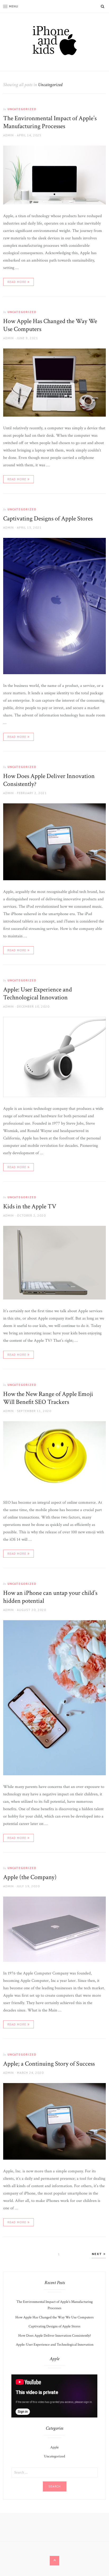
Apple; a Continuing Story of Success (49, 2064)
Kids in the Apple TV (30, 1206)
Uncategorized (22, 109)
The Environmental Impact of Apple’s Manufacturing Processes (50, 122)
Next (98, 2254)
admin (8, 135)
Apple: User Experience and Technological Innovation (38, 993)
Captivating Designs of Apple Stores (48, 518)
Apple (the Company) (30, 1877)
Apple (54, 2447)
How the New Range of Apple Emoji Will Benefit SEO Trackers (48, 1398)
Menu (14, 6)
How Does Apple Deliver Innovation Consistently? (49, 780)
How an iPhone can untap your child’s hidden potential (50, 1597)
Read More (17, 282)
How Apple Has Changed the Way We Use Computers (50, 325)
